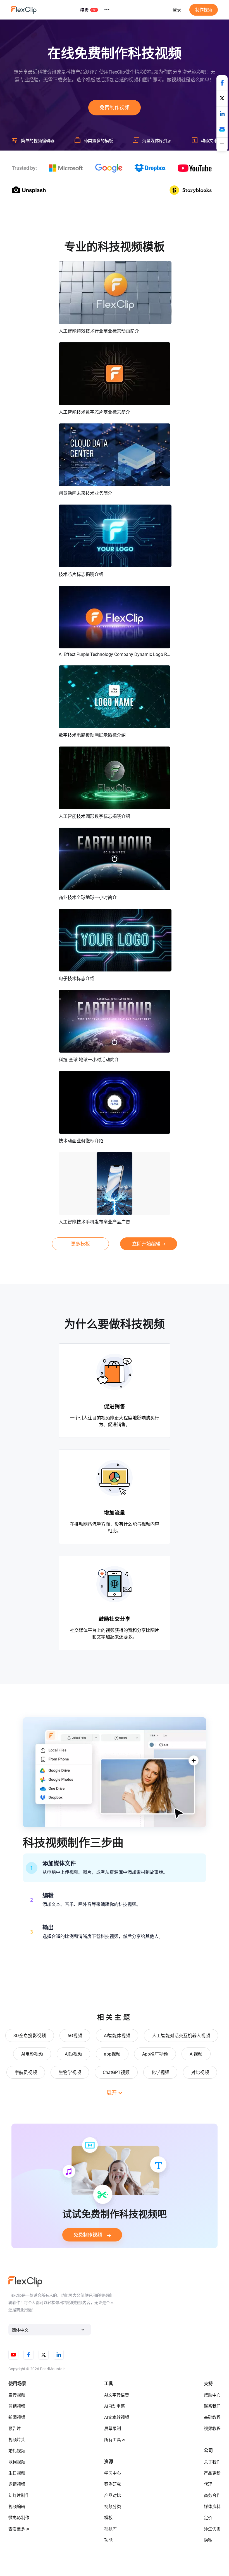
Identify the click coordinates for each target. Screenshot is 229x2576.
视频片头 (17, 2440)
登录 (177, 10)
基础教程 (212, 2417)
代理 (208, 2484)
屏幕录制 (113, 2429)
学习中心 (113, 2473)
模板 (84, 10)
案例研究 (113, 2484)
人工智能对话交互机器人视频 (181, 2036)
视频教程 (212, 2429)
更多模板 (80, 1244)
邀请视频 (17, 2484)
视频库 (110, 2529)
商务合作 (212, 2495)
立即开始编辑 (146, 1244)
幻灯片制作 (19, 2495)
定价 (208, 2518)
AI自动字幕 (115, 2406)
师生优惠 (212, 2529)
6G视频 (75, 2036)
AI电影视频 (32, 2054)
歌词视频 (17, 2462)
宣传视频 (17, 2395)
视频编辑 (17, 2507)
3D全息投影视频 (30, 2036)
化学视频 (160, 2072)
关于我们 (212, 2462)
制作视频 (204, 10)
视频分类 (113, 2507)
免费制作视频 (115, 107)
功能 (108, 2540)
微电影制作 (19, 2518)
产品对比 (113, 2495)
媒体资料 (212, 2507)
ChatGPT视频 (116, 2072)
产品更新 (212, 2473)
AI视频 (196, 2054)
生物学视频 (70, 2072)
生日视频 (17, 2473)
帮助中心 (212, 2395)
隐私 (208, 2540)
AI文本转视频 (117, 2417)
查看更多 (17, 2529)
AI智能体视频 (117, 2036)
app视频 (112, 2054)
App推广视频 (155, 2054)
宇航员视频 (26, 2072)
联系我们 (212, 2406)
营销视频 (17, 2406)
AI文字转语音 (117, 2395)
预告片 (15, 2429)
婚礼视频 (17, 2451)
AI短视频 (73, 2054)
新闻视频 (17, 2417)
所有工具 (113, 2440)
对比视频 (200, 2072)
